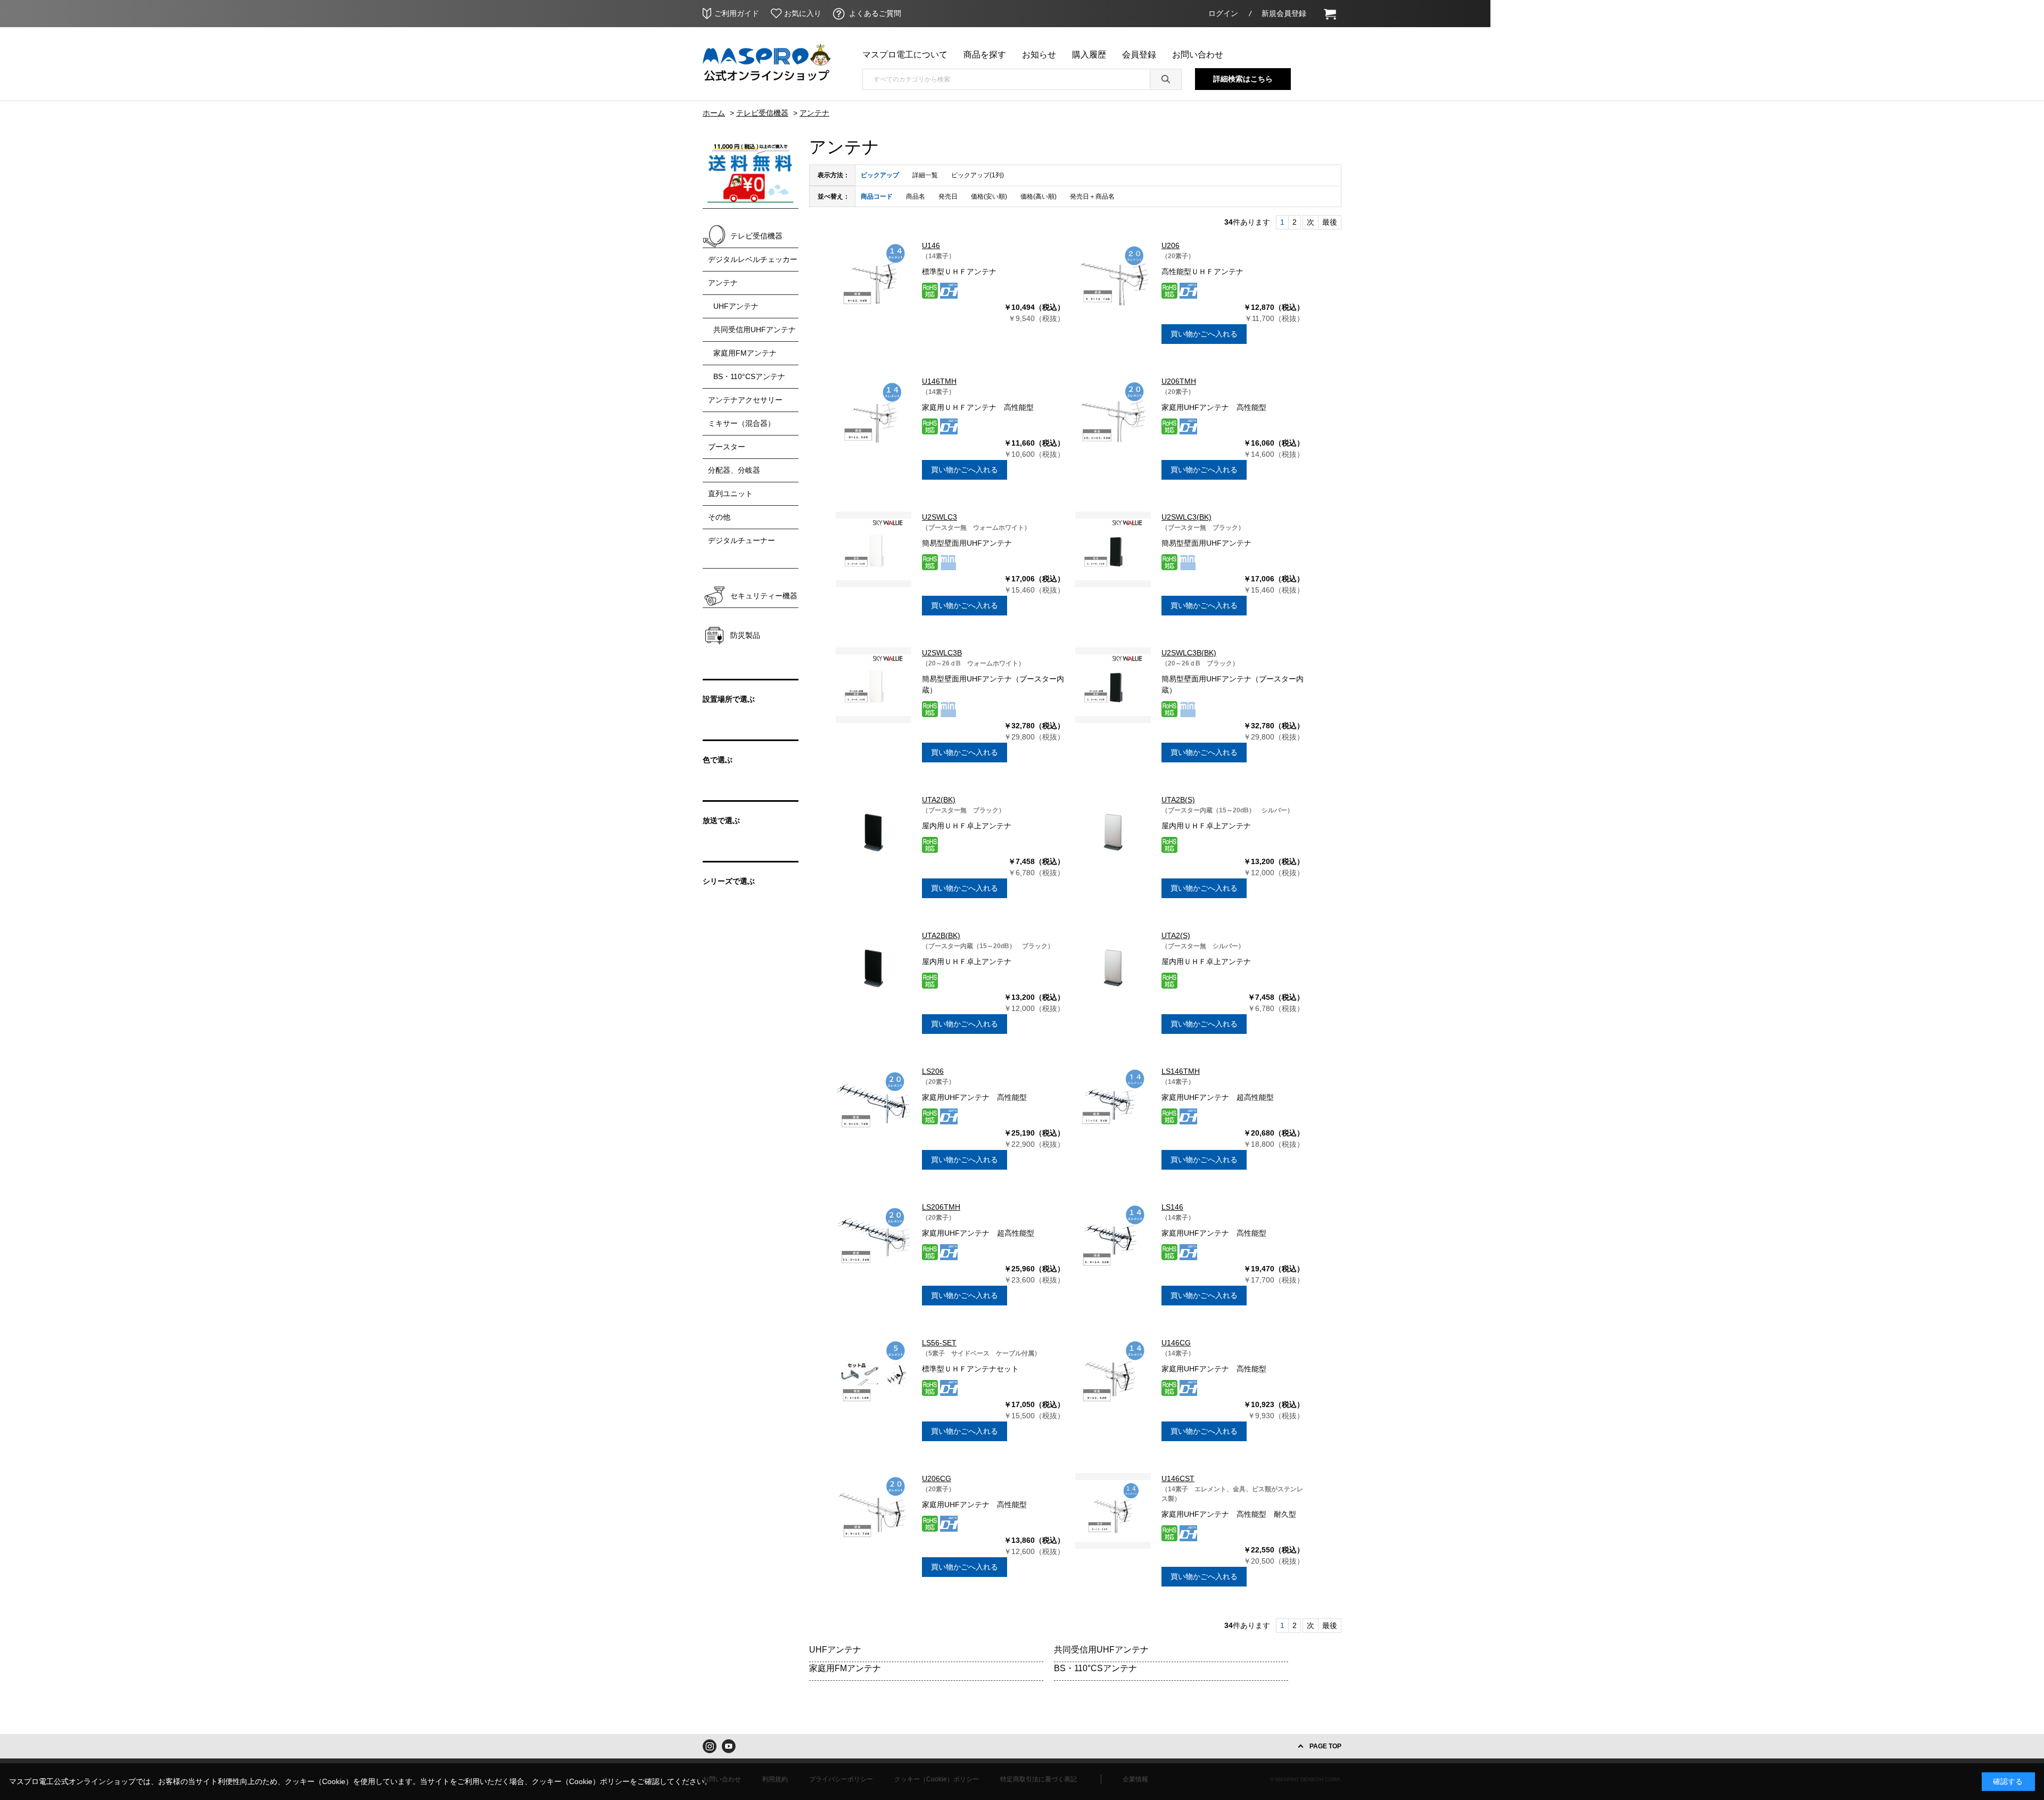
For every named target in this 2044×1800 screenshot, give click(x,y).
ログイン (1223, 13)
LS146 (1172, 1207)
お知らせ (1039, 55)
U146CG (1176, 1343)
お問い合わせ (1198, 55)
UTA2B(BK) (941, 935)
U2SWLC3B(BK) (1189, 653)
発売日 (948, 196)
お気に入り (803, 13)
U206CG (937, 1478)
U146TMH (939, 381)
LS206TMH (941, 1207)
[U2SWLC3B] (873, 685)
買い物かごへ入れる (1204, 334)
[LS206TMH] (873, 1239)
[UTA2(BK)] (873, 832)
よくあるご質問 (875, 13)
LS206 (933, 1071)
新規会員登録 (1284, 13)
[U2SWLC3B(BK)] (1113, 685)
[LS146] (1113, 1239)
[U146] (873, 278)
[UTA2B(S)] (1113, 832)
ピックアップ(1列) (978, 175)
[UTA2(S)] (1113, 968)
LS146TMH (1181, 1071)
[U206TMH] (1113, 414)
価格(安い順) (989, 196)
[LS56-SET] (873, 1375)
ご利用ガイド (737, 13)
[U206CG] (873, 1511)
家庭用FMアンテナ (845, 1668)
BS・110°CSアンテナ (1095, 1668)
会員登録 (1139, 55)
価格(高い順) (1039, 196)
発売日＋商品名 (1092, 196)
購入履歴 (1089, 55)
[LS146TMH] (1113, 1104)
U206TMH (1179, 381)
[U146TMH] (873, 414)
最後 (1330, 222)
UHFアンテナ (835, 1650)
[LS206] (873, 1104)
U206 (1171, 245)
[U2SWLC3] (873, 549)
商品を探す (985, 55)
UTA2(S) (1176, 935)
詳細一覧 (925, 175)
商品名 (916, 196)
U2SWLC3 (939, 517)
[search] (1166, 79)
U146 (931, 245)
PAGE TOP (1325, 1746)
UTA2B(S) (1178, 800)
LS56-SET (939, 1343)
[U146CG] (1113, 1375)
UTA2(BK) (939, 800)
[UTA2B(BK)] (873, 968)
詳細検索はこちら (1243, 79)
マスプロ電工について (905, 55)
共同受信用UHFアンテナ (1101, 1650)
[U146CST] (1113, 1511)
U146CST (1178, 1478)
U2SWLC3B (942, 653)
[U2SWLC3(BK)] (1113, 549)
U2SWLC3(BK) (1186, 517)
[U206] (1113, 278)
